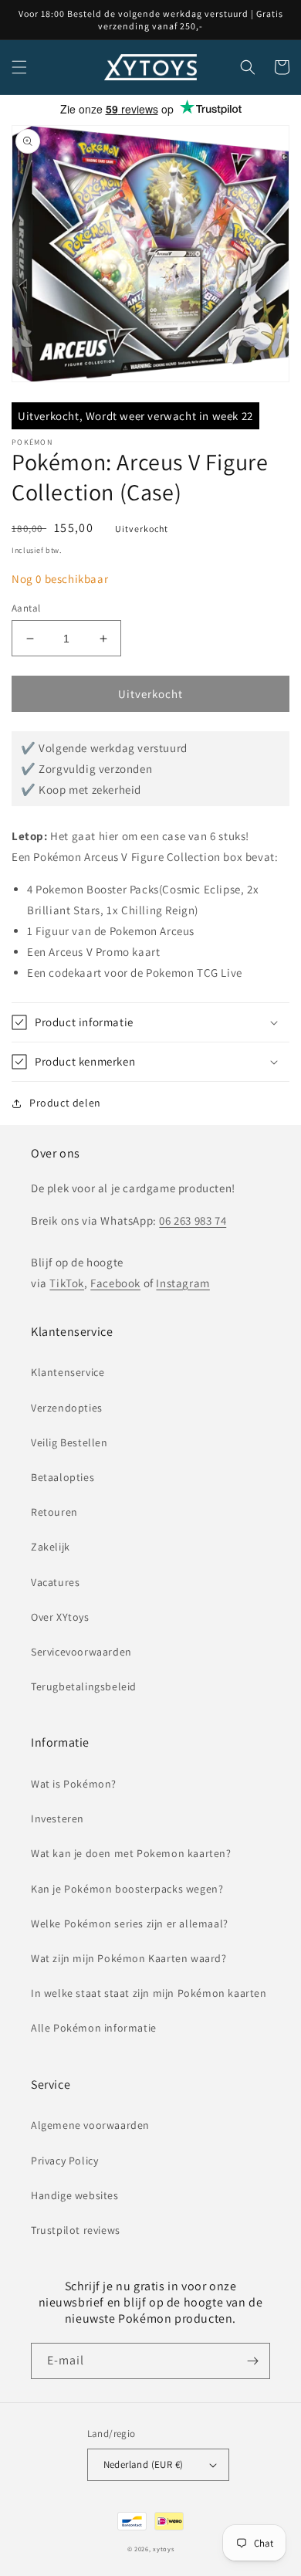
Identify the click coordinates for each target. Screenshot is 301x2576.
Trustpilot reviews (76, 2230)
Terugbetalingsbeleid (84, 1686)
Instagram (183, 1283)
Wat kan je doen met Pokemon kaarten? (131, 1853)
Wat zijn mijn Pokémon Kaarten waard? (129, 1958)
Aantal (26, 608)
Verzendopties (67, 1408)
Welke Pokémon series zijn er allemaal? (130, 1924)
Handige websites (75, 2195)
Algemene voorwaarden (90, 2125)
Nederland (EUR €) (144, 2464)
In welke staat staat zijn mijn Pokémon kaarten (149, 1993)
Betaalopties (63, 1477)
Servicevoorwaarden (81, 1652)
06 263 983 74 (193, 1220)
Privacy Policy (64, 2161)
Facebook (115, 1283)
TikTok (67, 1283)
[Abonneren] (252, 2361)
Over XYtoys (60, 1617)
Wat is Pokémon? (74, 1784)
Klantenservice (68, 1372)
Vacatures (55, 1582)
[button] (19, 67)
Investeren (57, 1818)
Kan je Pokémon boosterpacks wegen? (127, 1889)
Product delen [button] (65, 1103)
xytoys (163, 2549)
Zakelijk (51, 1547)
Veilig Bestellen (69, 1442)
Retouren (54, 1512)
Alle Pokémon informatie (94, 2028)
